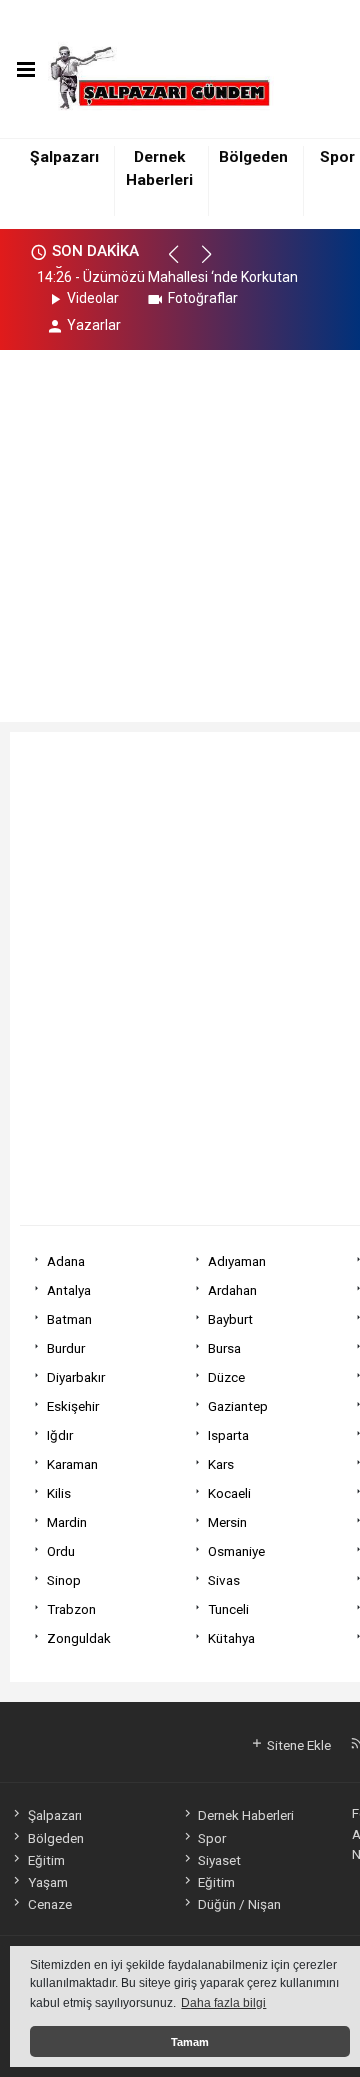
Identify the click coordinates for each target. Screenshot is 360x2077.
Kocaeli (229, 1493)
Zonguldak (79, 1638)
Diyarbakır (76, 1377)
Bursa (224, 1348)
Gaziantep (238, 1406)
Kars (221, 1464)
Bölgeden (253, 157)
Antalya (69, 1290)
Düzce (226, 1377)
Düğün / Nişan (239, 1904)
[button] (182, 263)
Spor (337, 157)
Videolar (93, 298)
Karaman (72, 1464)
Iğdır (60, 1435)
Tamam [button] (190, 2042)
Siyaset (219, 1860)
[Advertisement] (180, 530)
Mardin (67, 1522)
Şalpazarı (64, 157)
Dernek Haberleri (246, 1815)
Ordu (61, 1551)
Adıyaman (237, 1261)
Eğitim (46, 1860)
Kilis (59, 1493)
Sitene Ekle (297, 1745)
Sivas (224, 1580)
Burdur (66, 1348)
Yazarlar (94, 325)
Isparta (228, 1435)
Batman (69, 1319)
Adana (66, 1261)
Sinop (64, 1580)
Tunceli (228, 1609)
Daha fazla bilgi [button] (223, 2003)
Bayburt (230, 1319)
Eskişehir (73, 1406)
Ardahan (232, 1290)
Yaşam (47, 1882)
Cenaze (49, 1904)
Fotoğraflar (203, 298)
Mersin (227, 1522)
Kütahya (231, 1638)
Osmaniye (236, 1551)
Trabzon (71, 1609)
